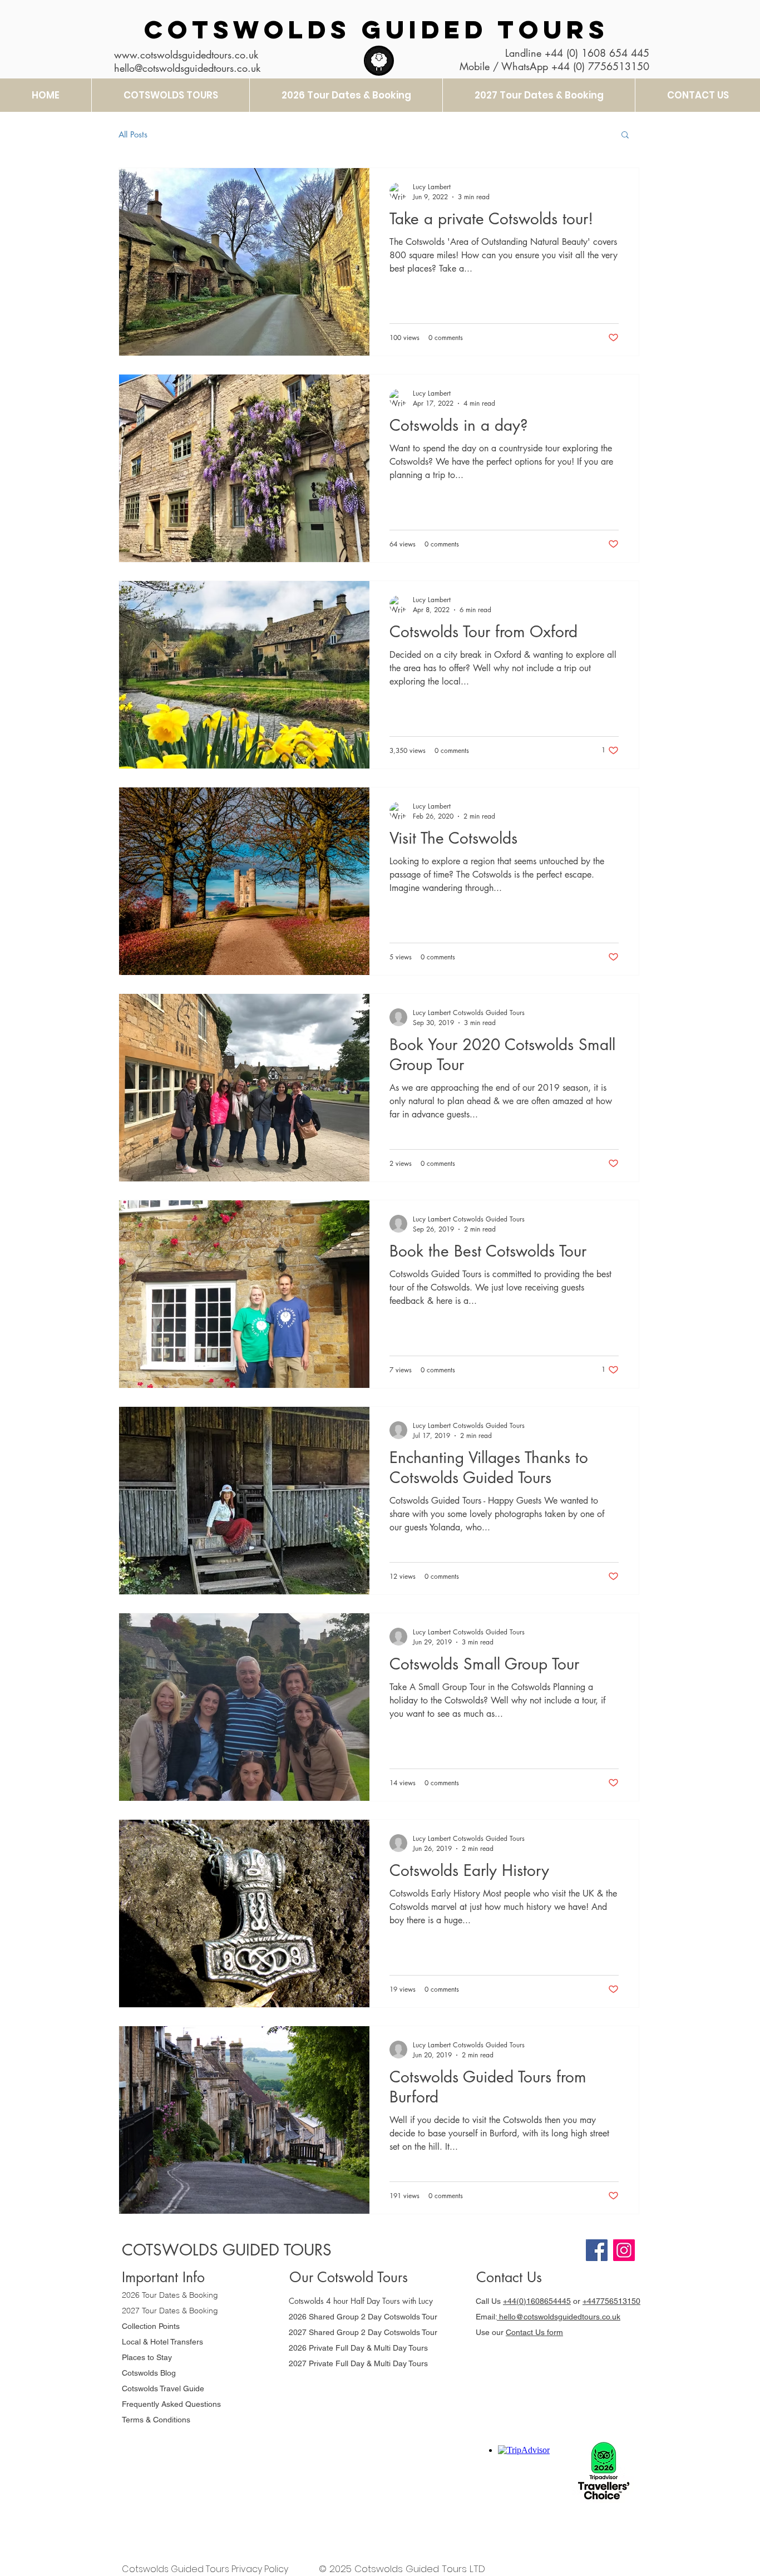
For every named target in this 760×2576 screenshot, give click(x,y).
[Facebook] (597, 2250)
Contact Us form (534, 2332)
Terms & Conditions (156, 2420)
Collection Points (151, 2326)
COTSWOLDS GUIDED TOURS (376, 29)
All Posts (133, 134)
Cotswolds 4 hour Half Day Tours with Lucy (361, 2301)
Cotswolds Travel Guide (163, 2388)
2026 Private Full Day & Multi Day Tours (358, 2348)
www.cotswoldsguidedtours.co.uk (186, 55)
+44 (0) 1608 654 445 (597, 53)
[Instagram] (624, 2250)
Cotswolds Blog (150, 2373)
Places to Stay (147, 2357)
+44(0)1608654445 (537, 2301)
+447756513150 (611, 2301)
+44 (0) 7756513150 (600, 66)
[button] (625, 136)
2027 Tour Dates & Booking (170, 2311)
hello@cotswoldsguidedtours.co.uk (559, 2317)
